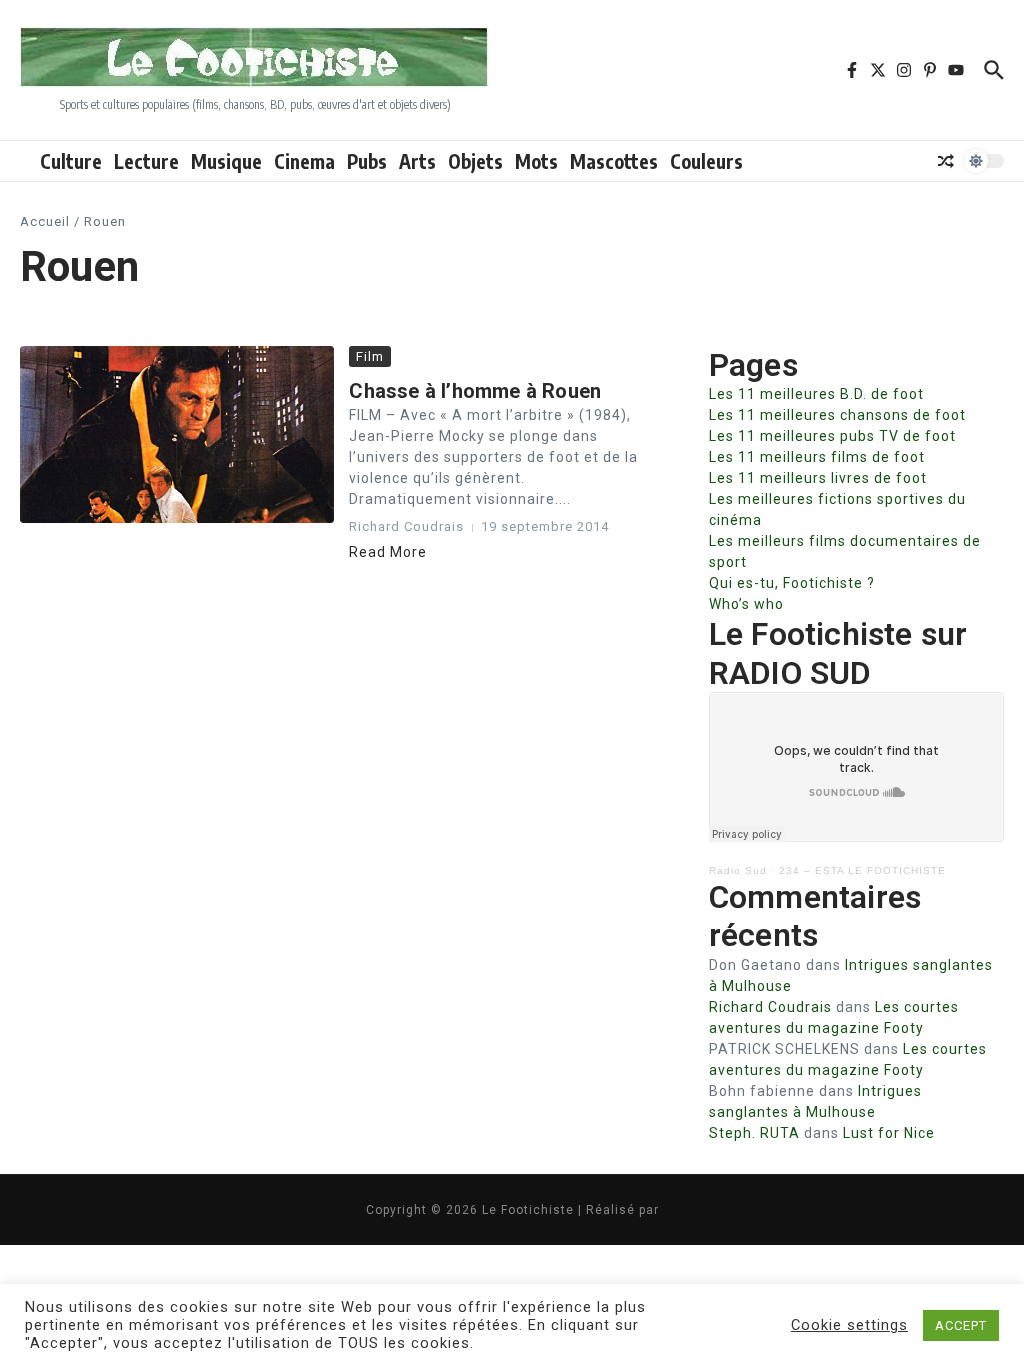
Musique (226, 161)
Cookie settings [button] (849, 1325)
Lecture (146, 161)
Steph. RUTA (754, 1133)
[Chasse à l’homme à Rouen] (177, 434)
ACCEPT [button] (961, 1325)
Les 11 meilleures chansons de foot (837, 415)
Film (370, 356)
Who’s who (746, 604)
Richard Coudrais (770, 1007)
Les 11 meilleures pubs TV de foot (832, 436)
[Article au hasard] (946, 161)
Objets (475, 161)
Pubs (367, 161)
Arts (417, 161)
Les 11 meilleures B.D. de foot (816, 394)
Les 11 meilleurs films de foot (817, 457)
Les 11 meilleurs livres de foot (818, 478)
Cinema (304, 161)
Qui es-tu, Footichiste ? (792, 583)
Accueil (45, 221)
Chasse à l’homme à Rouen (475, 391)
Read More (388, 552)
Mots (536, 161)
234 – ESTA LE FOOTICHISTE (862, 870)
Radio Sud (738, 870)
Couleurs (706, 161)
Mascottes (614, 161)
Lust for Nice (889, 1133)
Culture (71, 161)
